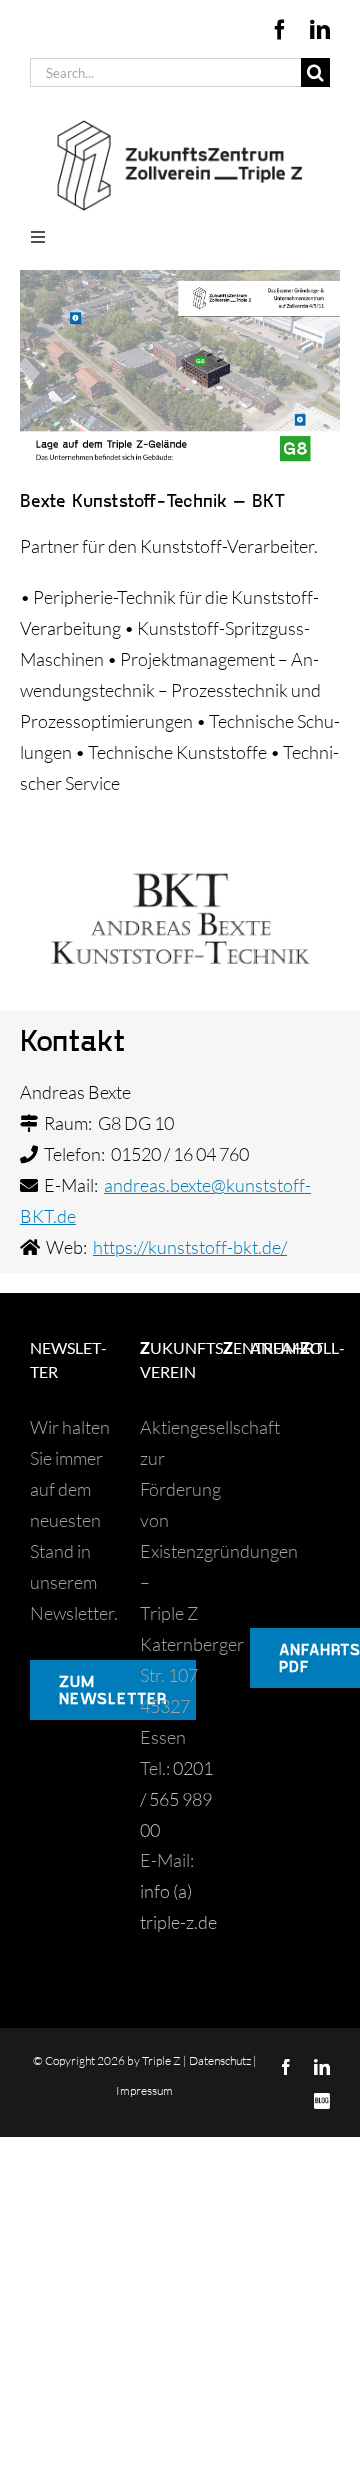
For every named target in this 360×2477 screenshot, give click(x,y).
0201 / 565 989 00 (176, 1799)
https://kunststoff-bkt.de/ (190, 1247)
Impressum (144, 2090)
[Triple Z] (180, 116)
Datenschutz (220, 2060)
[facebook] (280, 30)
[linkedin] (320, 30)
